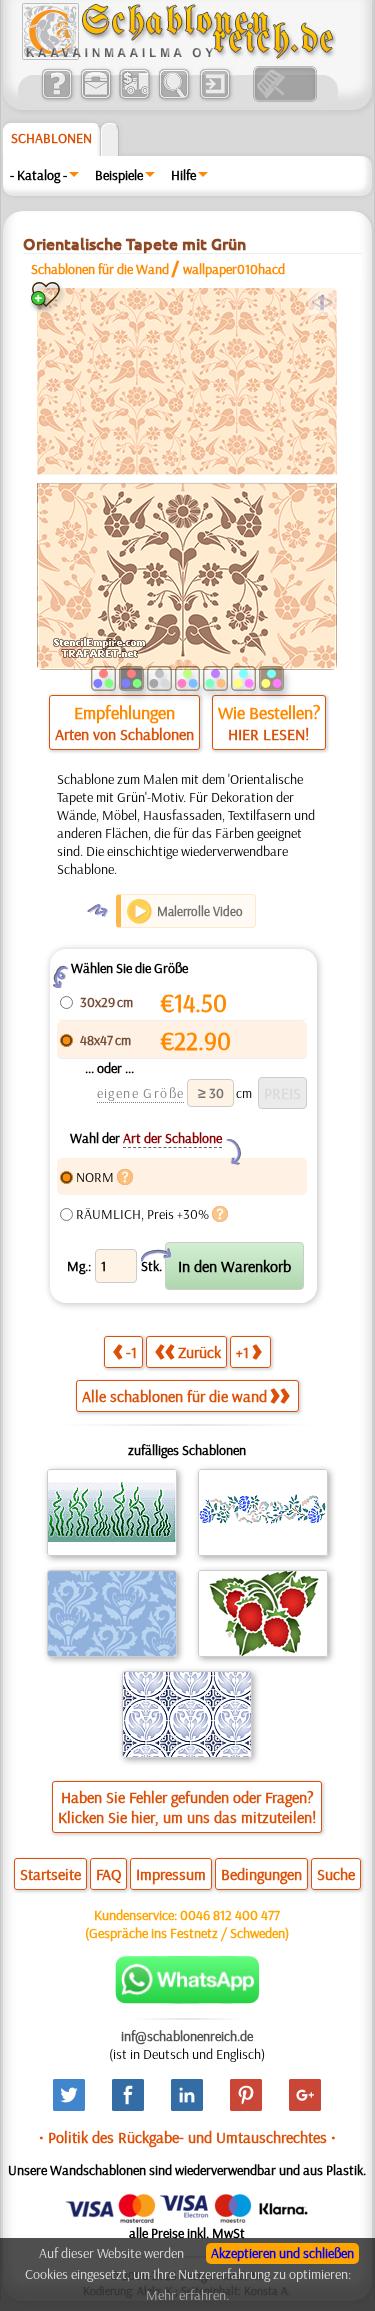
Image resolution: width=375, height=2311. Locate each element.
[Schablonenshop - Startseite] (177, 55)
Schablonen (51, 138)
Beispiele (119, 175)
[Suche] (173, 97)
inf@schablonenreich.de (187, 2036)
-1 (131, 1352)
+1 (242, 1352)
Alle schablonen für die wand (174, 1396)
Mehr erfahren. (187, 2295)
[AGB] (134, 97)
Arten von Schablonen (124, 734)
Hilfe (183, 175)
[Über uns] (56, 97)
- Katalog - (38, 175)
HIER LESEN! (268, 734)
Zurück (199, 1352)
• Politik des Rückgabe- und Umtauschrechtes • (187, 2137)
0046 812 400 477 (230, 1915)
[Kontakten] (95, 97)
